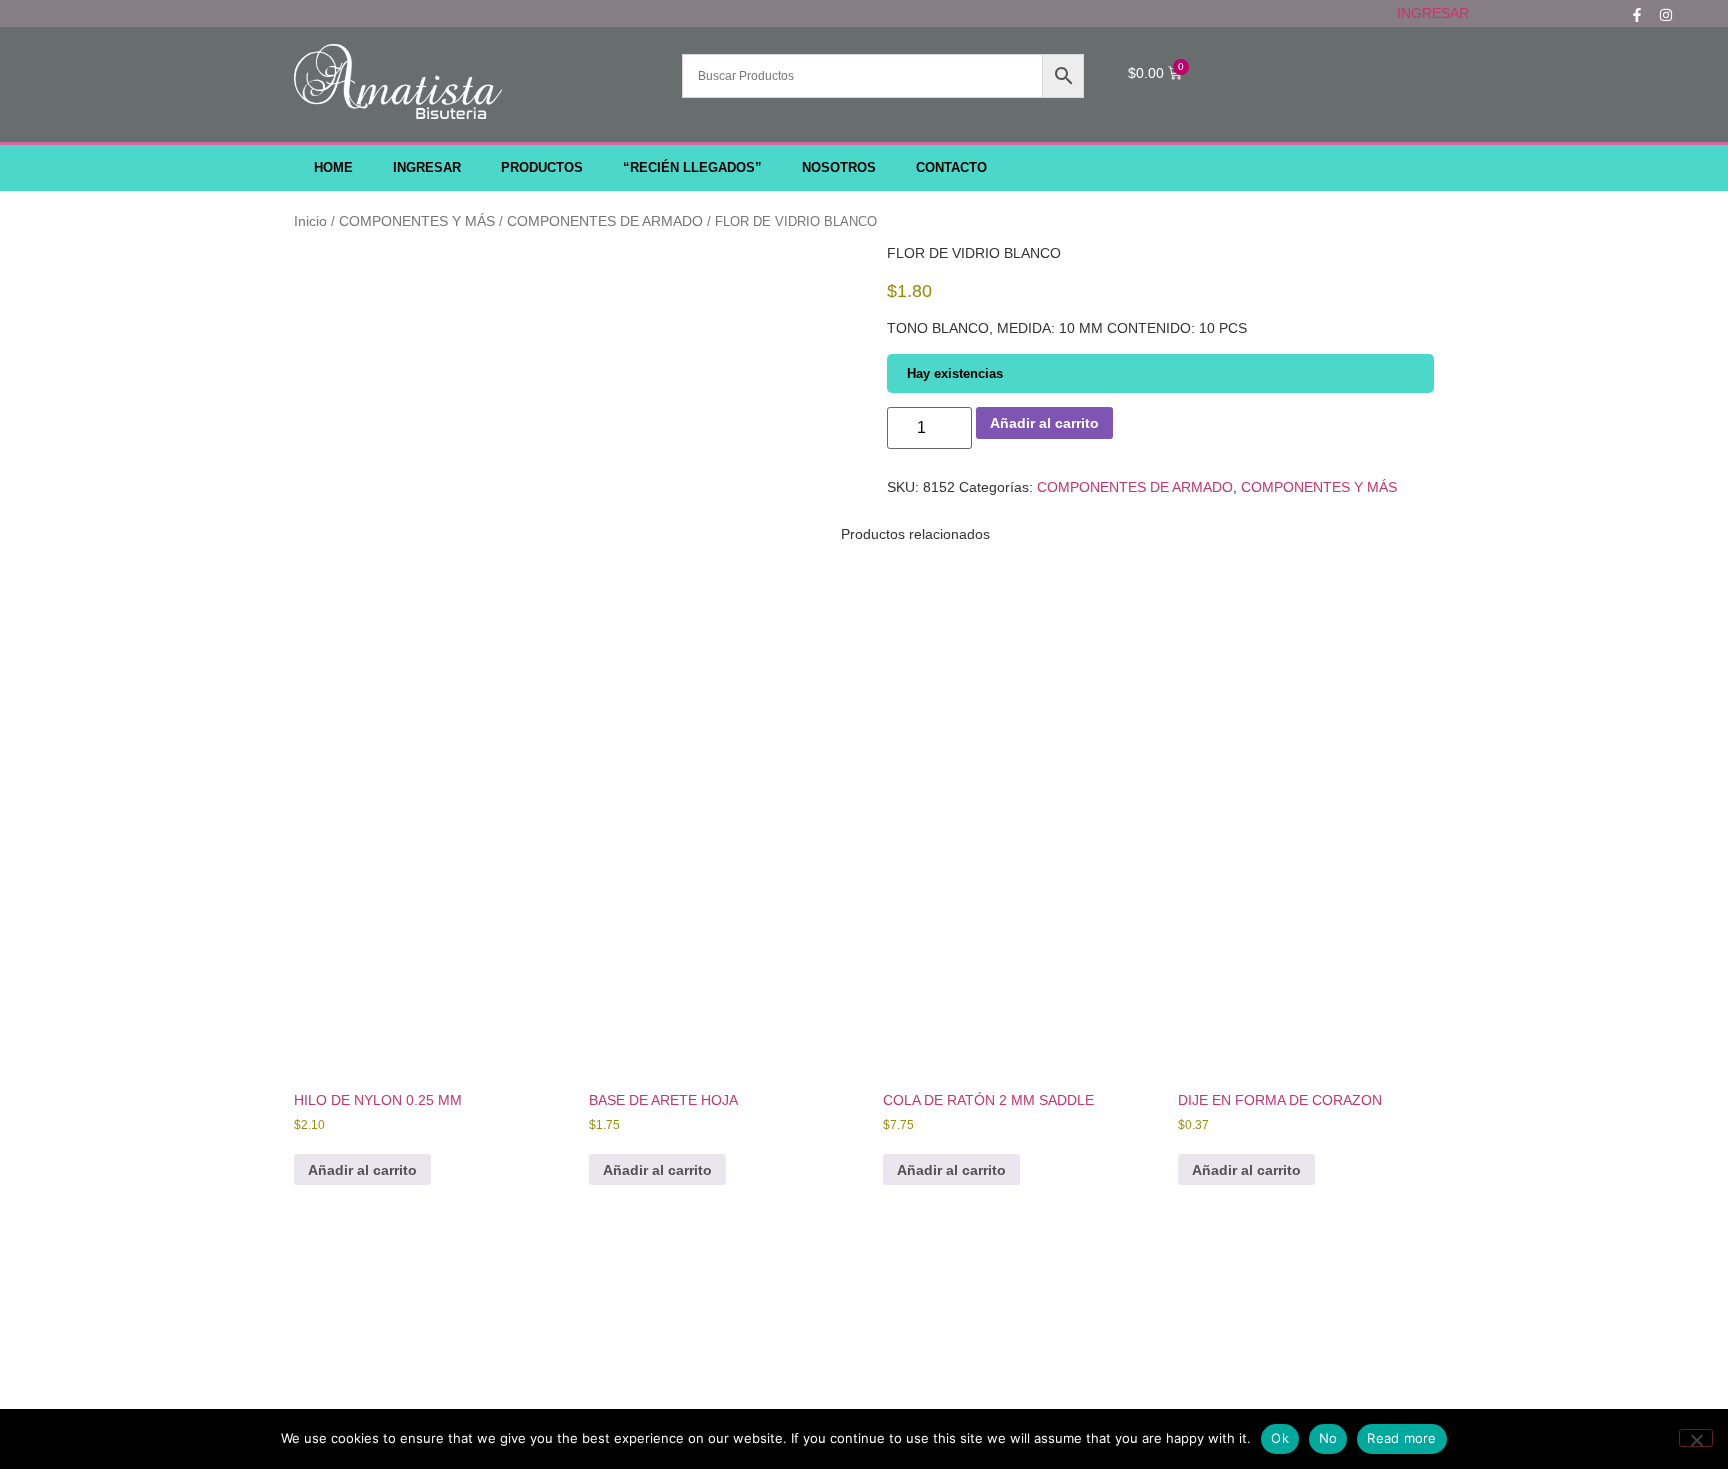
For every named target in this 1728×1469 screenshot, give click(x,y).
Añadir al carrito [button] (362, 1170)
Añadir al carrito (1044, 423)
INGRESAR (1433, 13)
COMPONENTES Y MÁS (417, 221)
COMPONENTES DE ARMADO (605, 221)
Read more (1401, 1438)
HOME (333, 168)
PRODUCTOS (542, 168)
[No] (1696, 1438)
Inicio (310, 221)
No (1328, 1438)
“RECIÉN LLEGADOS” (692, 168)
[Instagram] (1666, 15)
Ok (1280, 1438)
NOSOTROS (839, 168)
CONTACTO (951, 168)
